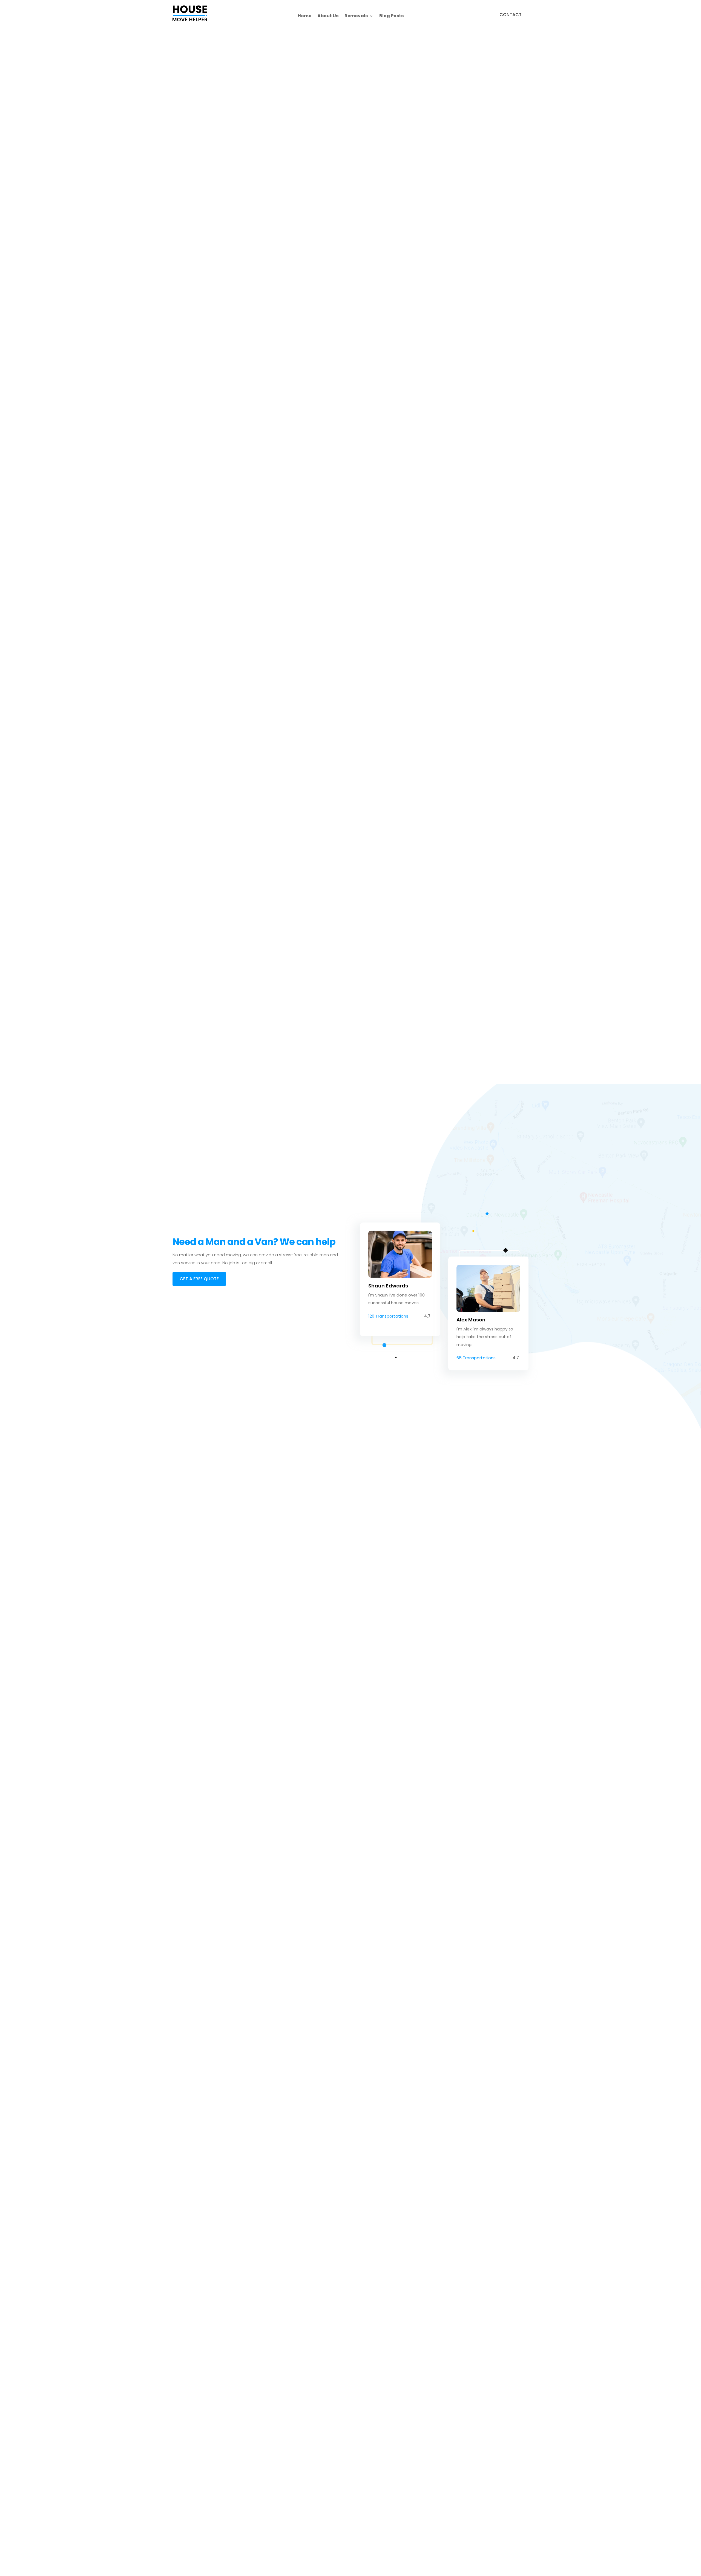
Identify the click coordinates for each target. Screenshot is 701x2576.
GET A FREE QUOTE (199, 1279)
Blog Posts (391, 16)
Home (304, 16)
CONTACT (511, 15)
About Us (328, 16)
